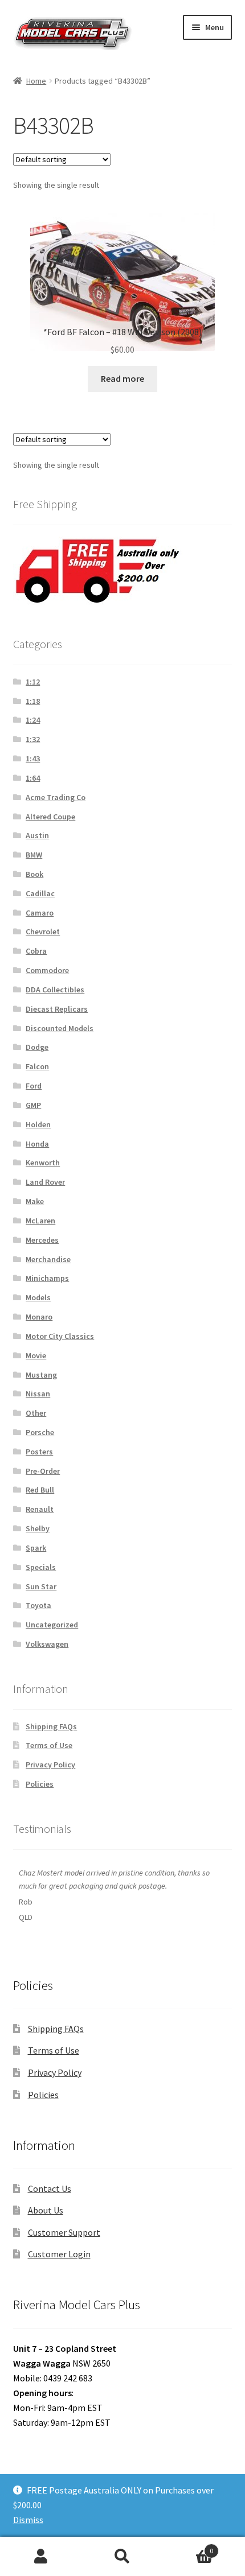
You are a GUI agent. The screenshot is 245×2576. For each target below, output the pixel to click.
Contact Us (50, 2188)
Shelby (38, 1528)
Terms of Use (49, 1745)
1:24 (33, 720)
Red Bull (40, 1490)
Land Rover (45, 1182)
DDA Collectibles (55, 990)
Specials (41, 1567)
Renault (40, 1509)
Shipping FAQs (51, 1726)
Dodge (37, 1047)
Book (34, 874)
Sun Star (41, 1586)
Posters (39, 1452)
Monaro (39, 1317)
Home (36, 81)
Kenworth (43, 1163)
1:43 (33, 759)
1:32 (33, 739)
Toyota (38, 1605)
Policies (40, 1784)
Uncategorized (52, 1625)
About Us (46, 2210)
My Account (41, 2557)
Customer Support (64, 2232)
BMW (34, 855)
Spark (36, 1548)
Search (122, 2557)
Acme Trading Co (56, 797)
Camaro (40, 913)
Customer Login (59, 2254)
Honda (37, 1144)
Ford (34, 1086)
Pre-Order (43, 1471)
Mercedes (42, 1240)
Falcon (37, 1066)
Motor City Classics (60, 1336)
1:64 (33, 778)
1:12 (33, 682)
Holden (38, 1124)
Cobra (36, 951)
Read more (122, 378)
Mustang (41, 1375)
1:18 (33, 701)
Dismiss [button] (28, 2520)
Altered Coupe (50, 817)
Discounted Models (60, 1028)
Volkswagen (47, 1644)
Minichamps (47, 1278)
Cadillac (40, 893)
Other (36, 1413)
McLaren (40, 1221)
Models (38, 1297)
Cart (189, 2547)
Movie (36, 1355)
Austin (37, 835)
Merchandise (48, 1259)
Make (35, 1201)
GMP (33, 1105)
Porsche (40, 1432)
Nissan (38, 1394)
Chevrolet (43, 932)
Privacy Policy (50, 1765)
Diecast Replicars (57, 1009)
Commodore (47, 970)
